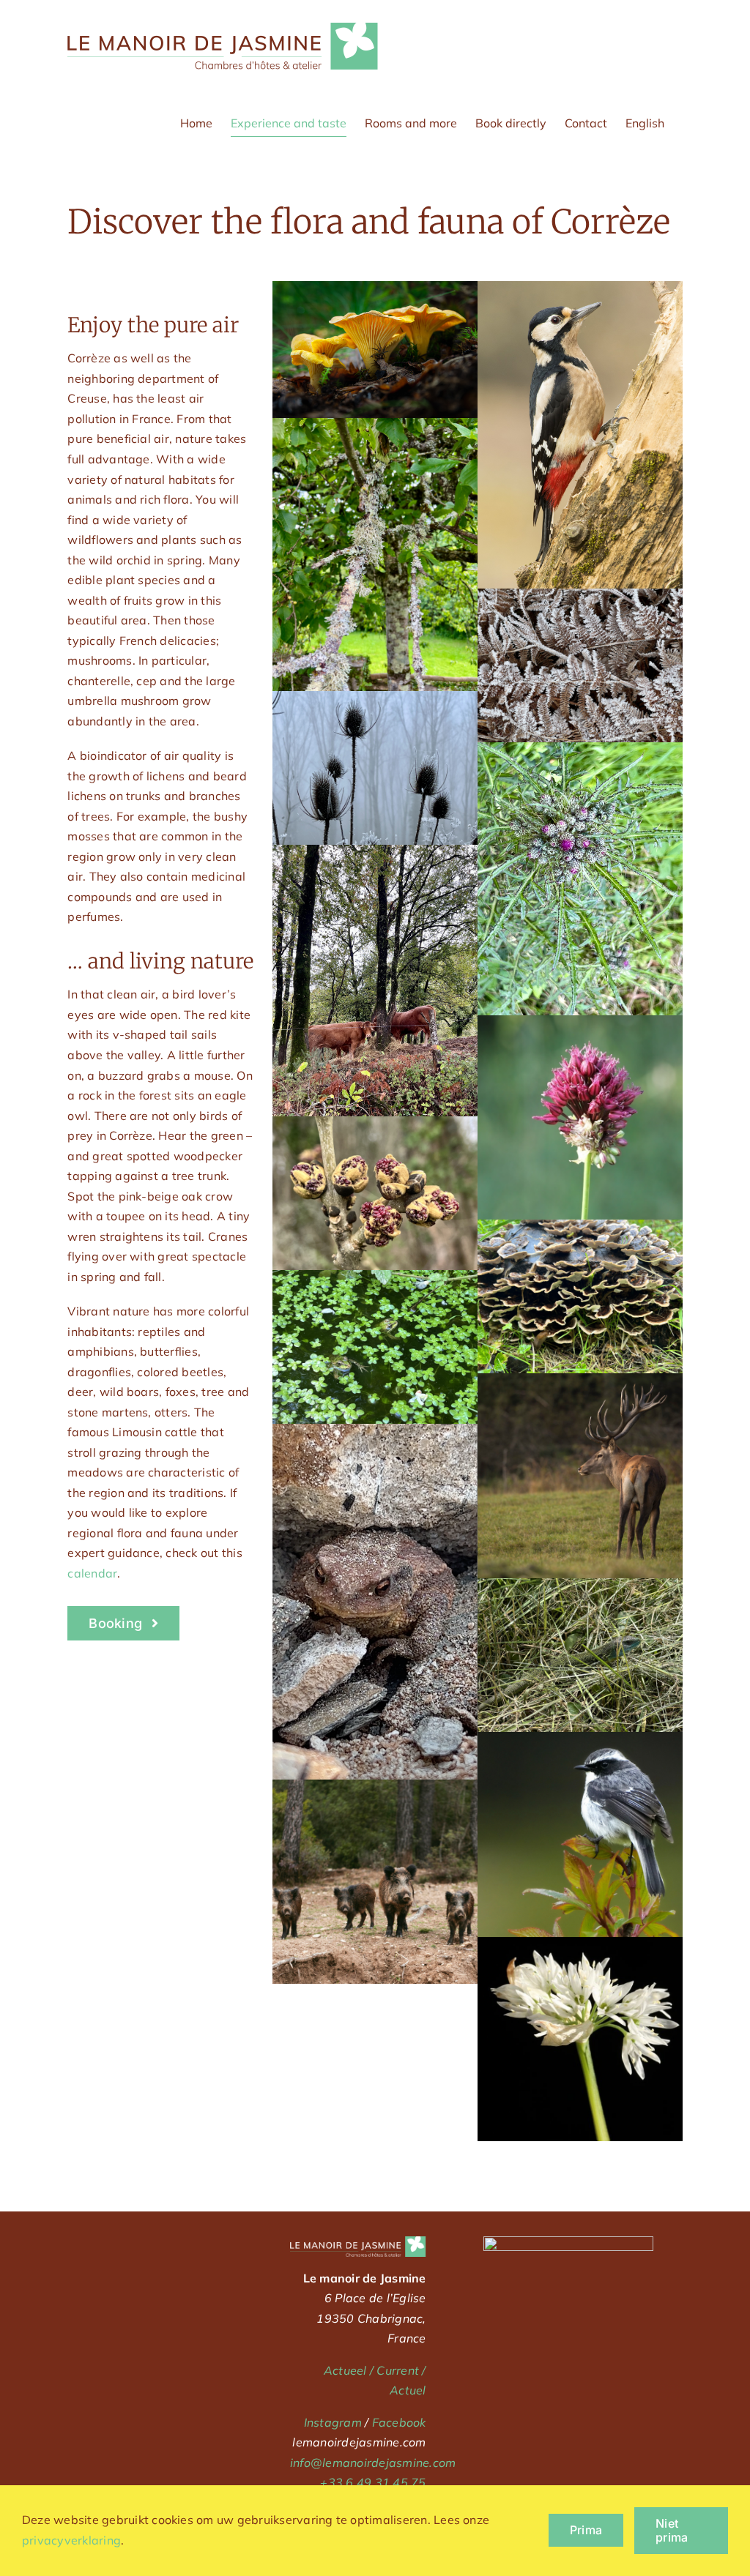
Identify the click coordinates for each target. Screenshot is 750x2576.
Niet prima (672, 2530)
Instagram (333, 2422)
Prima (586, 2530)
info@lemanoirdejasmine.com (373, 2463)
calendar (92, 1573)
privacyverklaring (71, 2540)
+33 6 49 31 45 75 (373, 2482)
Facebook (399, 2422)
